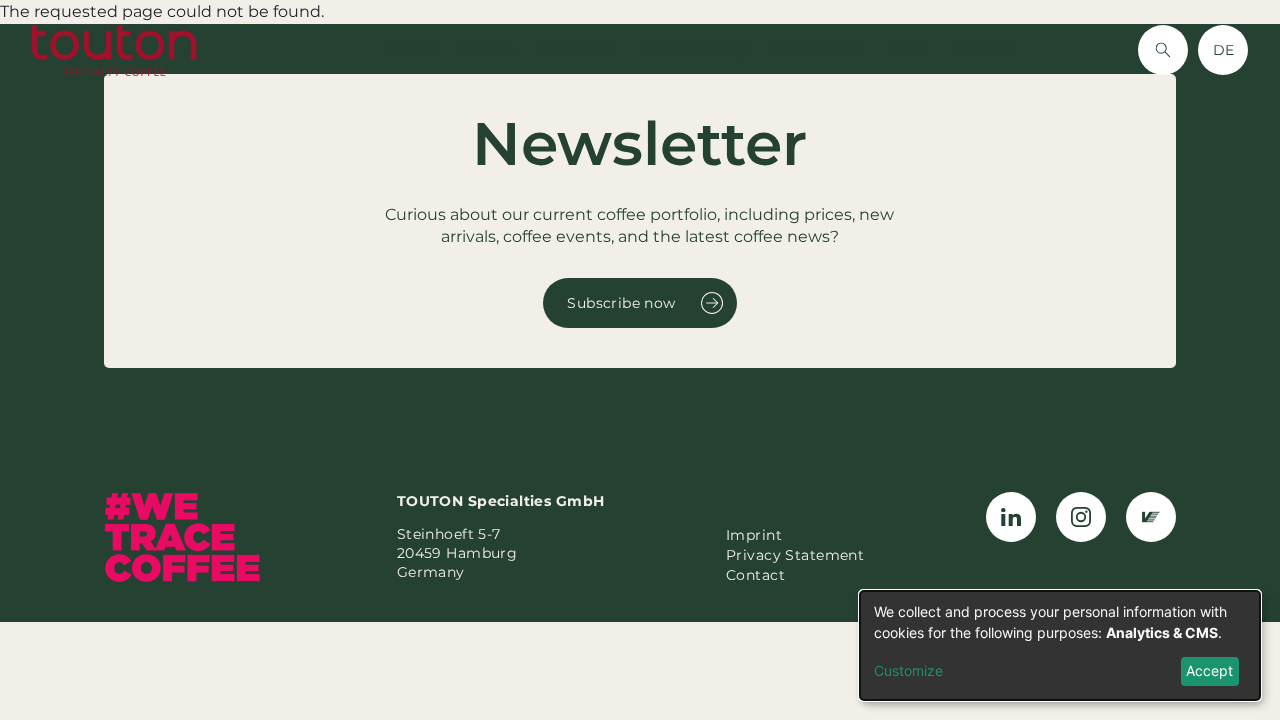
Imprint (754, 535)
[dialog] (1060, 645)
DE (1223, 50)
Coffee (409, 49)
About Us (577, 49)
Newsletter (819, 49)
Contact (983, 49)
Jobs (907, 49)
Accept (1209, 670)
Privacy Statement (795, 555)
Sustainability (694, 49)
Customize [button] (908, 670)
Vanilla (487, 49)
